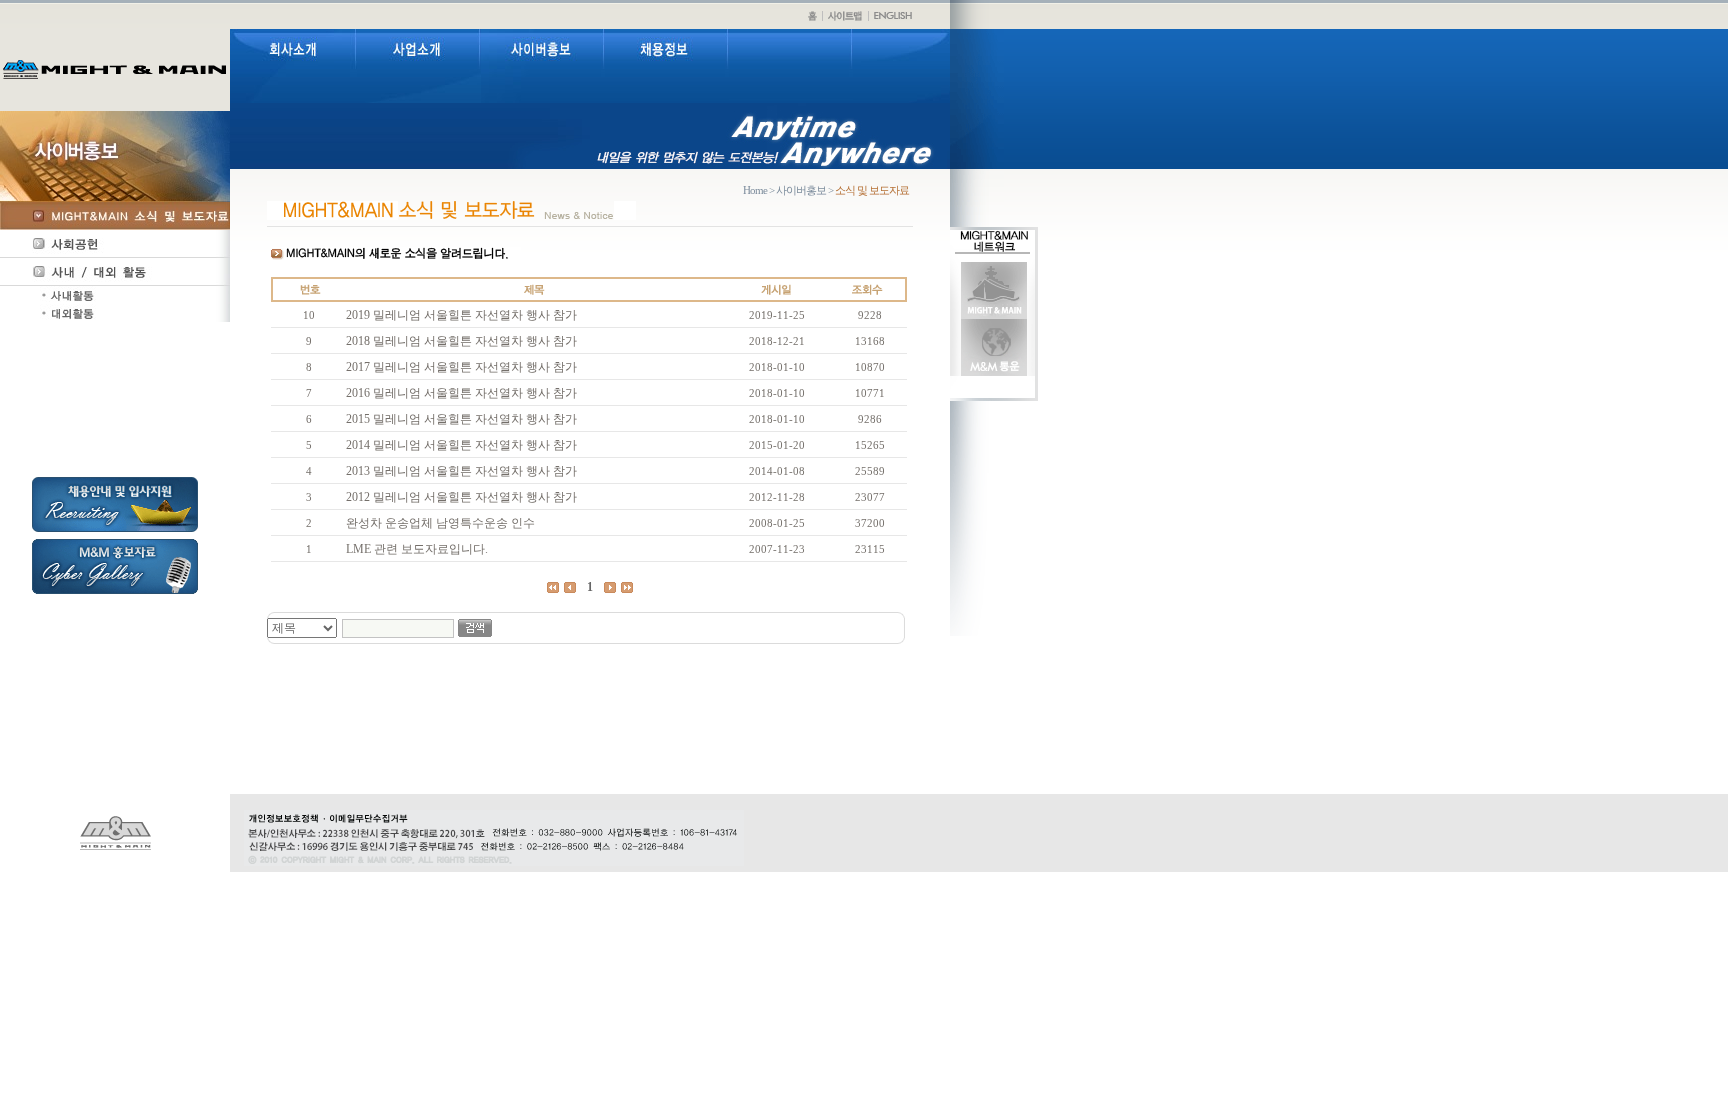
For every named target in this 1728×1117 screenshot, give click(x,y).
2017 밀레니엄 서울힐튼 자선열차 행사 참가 (461, 367)
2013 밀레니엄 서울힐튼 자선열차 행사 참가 (461, 471)
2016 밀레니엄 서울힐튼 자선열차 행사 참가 (461, 393)
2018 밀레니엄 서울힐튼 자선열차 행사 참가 (461, 341)
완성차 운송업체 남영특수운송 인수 (440, 523)
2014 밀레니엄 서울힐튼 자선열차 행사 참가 (461, 445)
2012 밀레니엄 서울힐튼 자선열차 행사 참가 (461, 497)
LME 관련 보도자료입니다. (417, 549)
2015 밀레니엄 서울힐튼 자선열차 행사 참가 (461, 419)
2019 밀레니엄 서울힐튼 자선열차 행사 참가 (461, 315)
